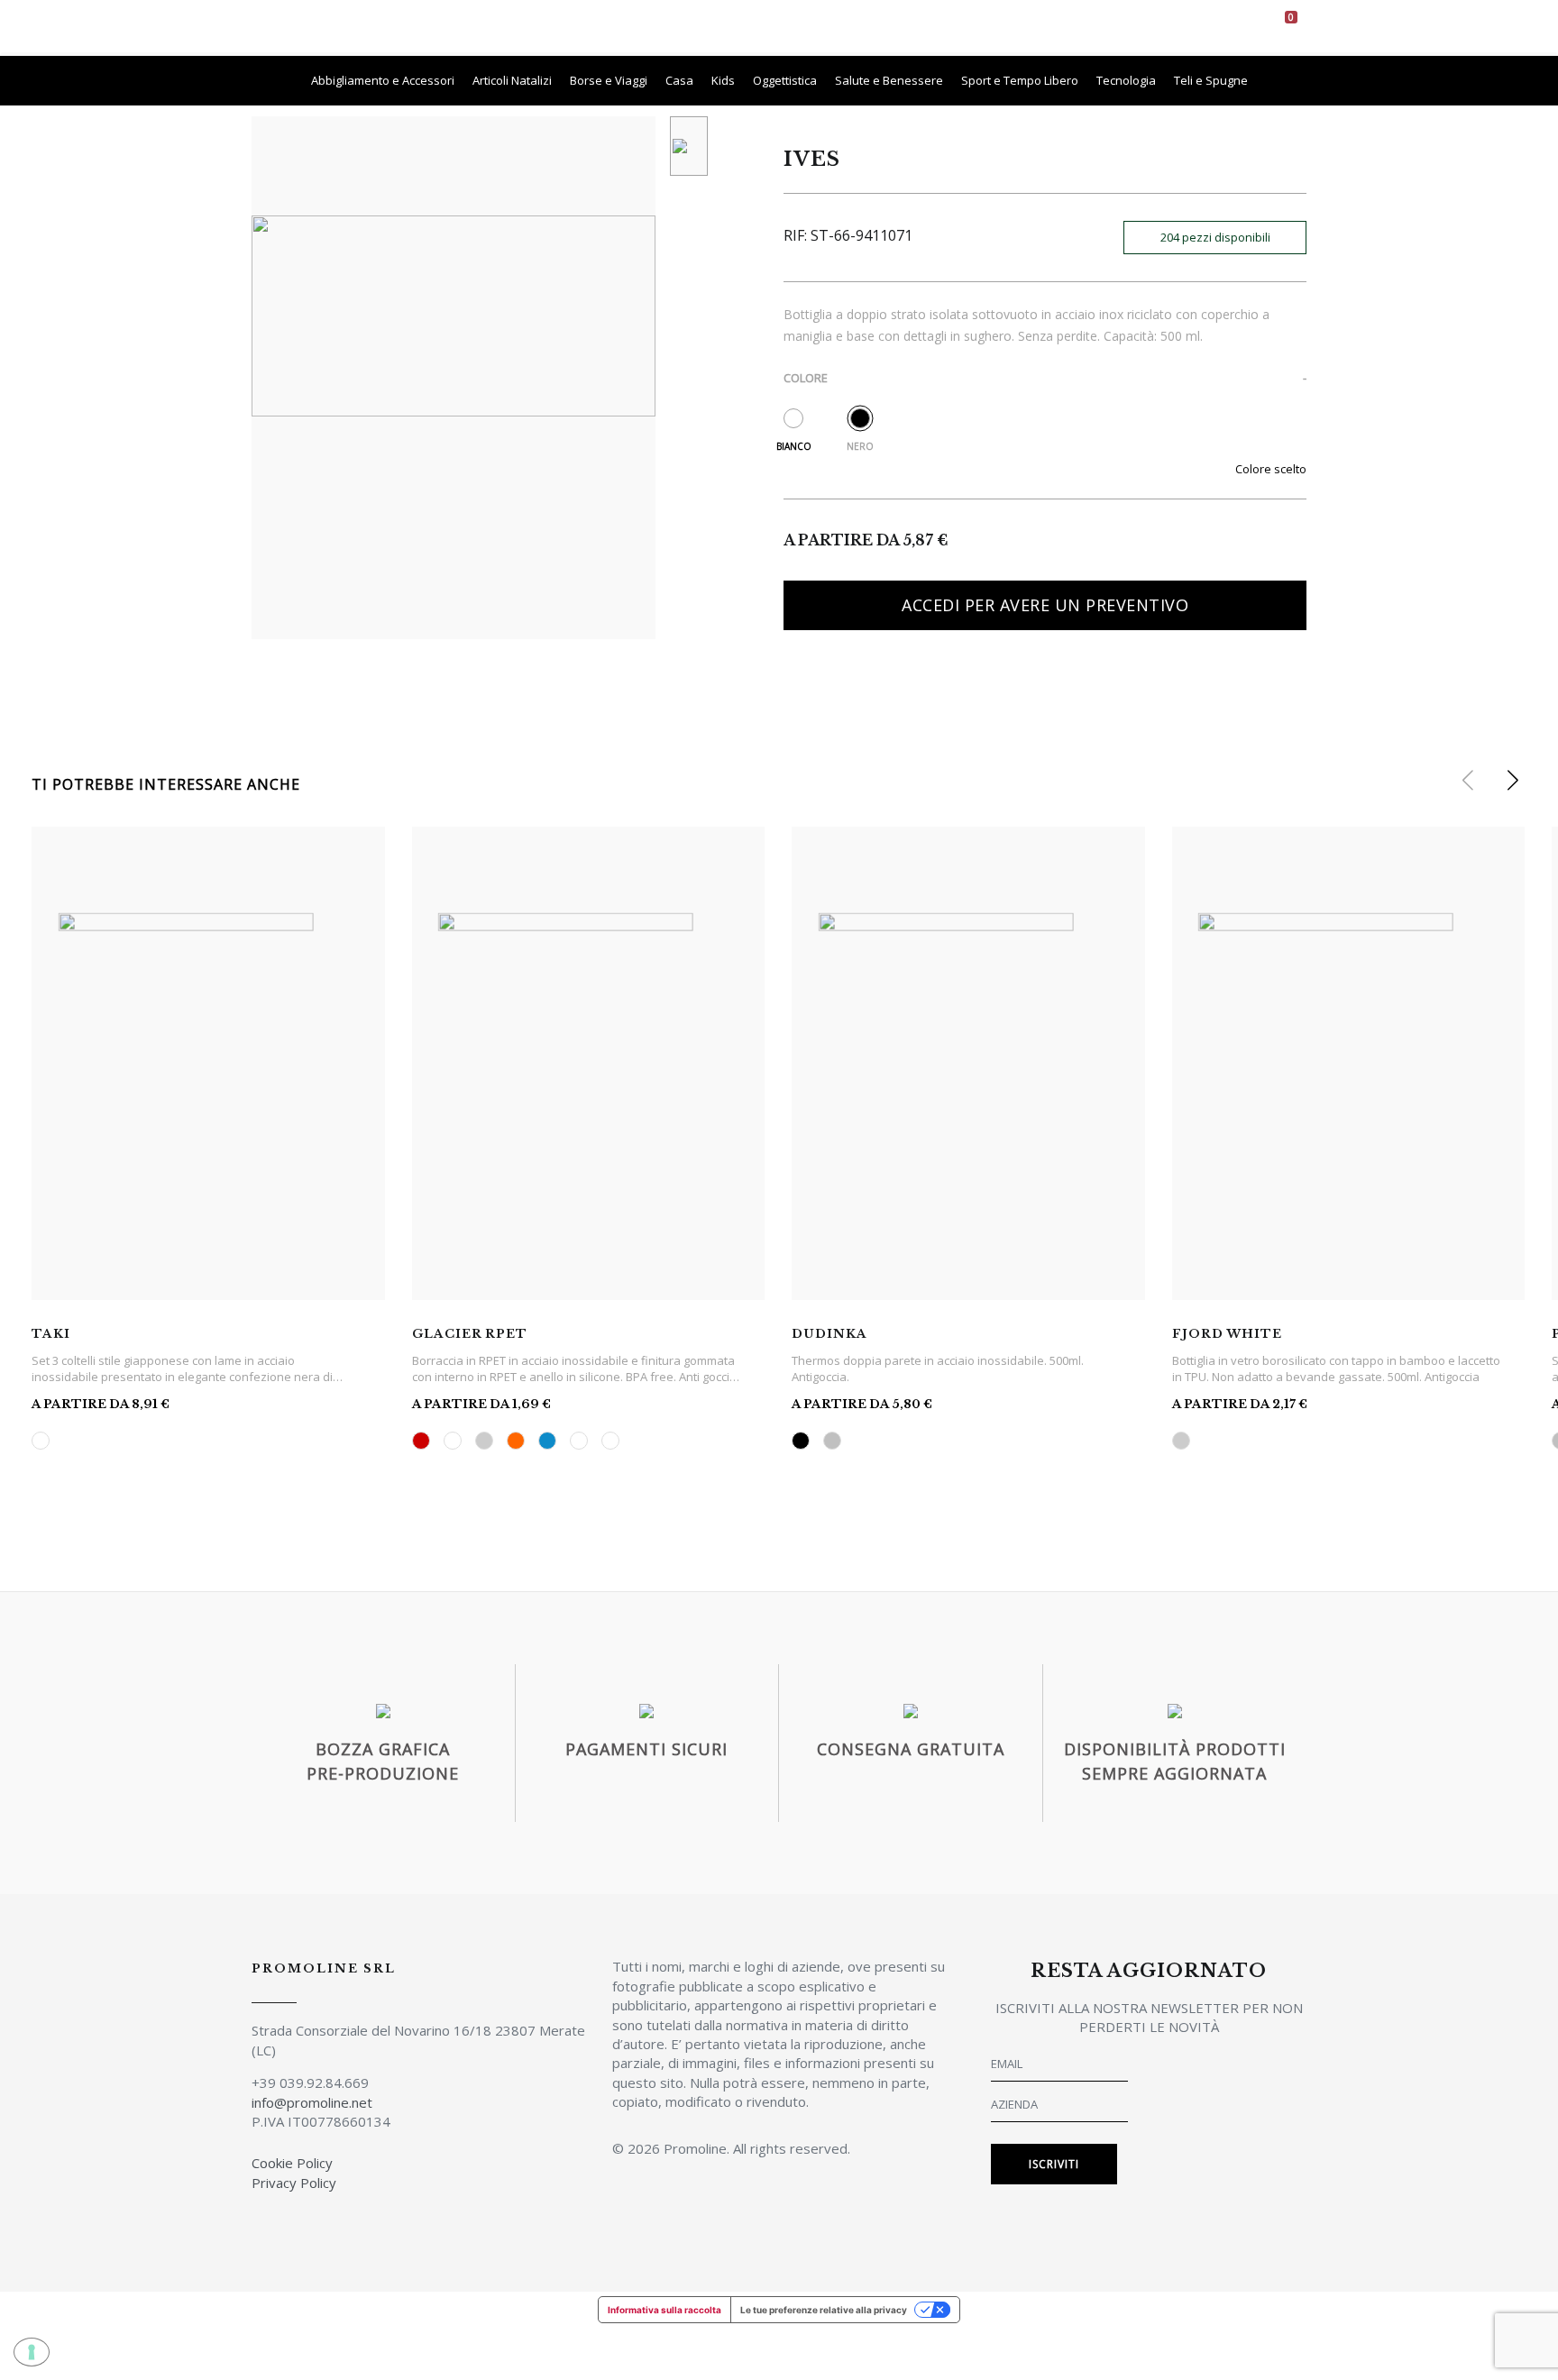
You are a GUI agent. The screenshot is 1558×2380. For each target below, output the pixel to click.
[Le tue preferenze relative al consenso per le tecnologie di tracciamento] (32, 2352)
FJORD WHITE (1227, 1334)
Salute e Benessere (889, 80)
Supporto (977, 27)
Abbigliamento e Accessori (383, 80)
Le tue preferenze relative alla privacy (824, 2310)
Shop (789, 27)
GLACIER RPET (470, 1334)
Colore (806, 378)
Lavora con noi (876, 27)
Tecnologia (1126, 80)
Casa (679, 80)
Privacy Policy (294, 2183)
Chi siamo (720, 27)
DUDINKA (829, 1334)
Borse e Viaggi (609, 80)
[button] (1512, 781)
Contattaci (1066, 27)
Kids (723, 80)
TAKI (51, 1334)
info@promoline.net (312, 2102)
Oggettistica (785, 80)
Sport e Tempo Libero (1020, 80)
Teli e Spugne (1211, 80)
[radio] (793, 418)
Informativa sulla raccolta (664, 2310)
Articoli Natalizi (512, 80)
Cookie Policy (292, 2163)
